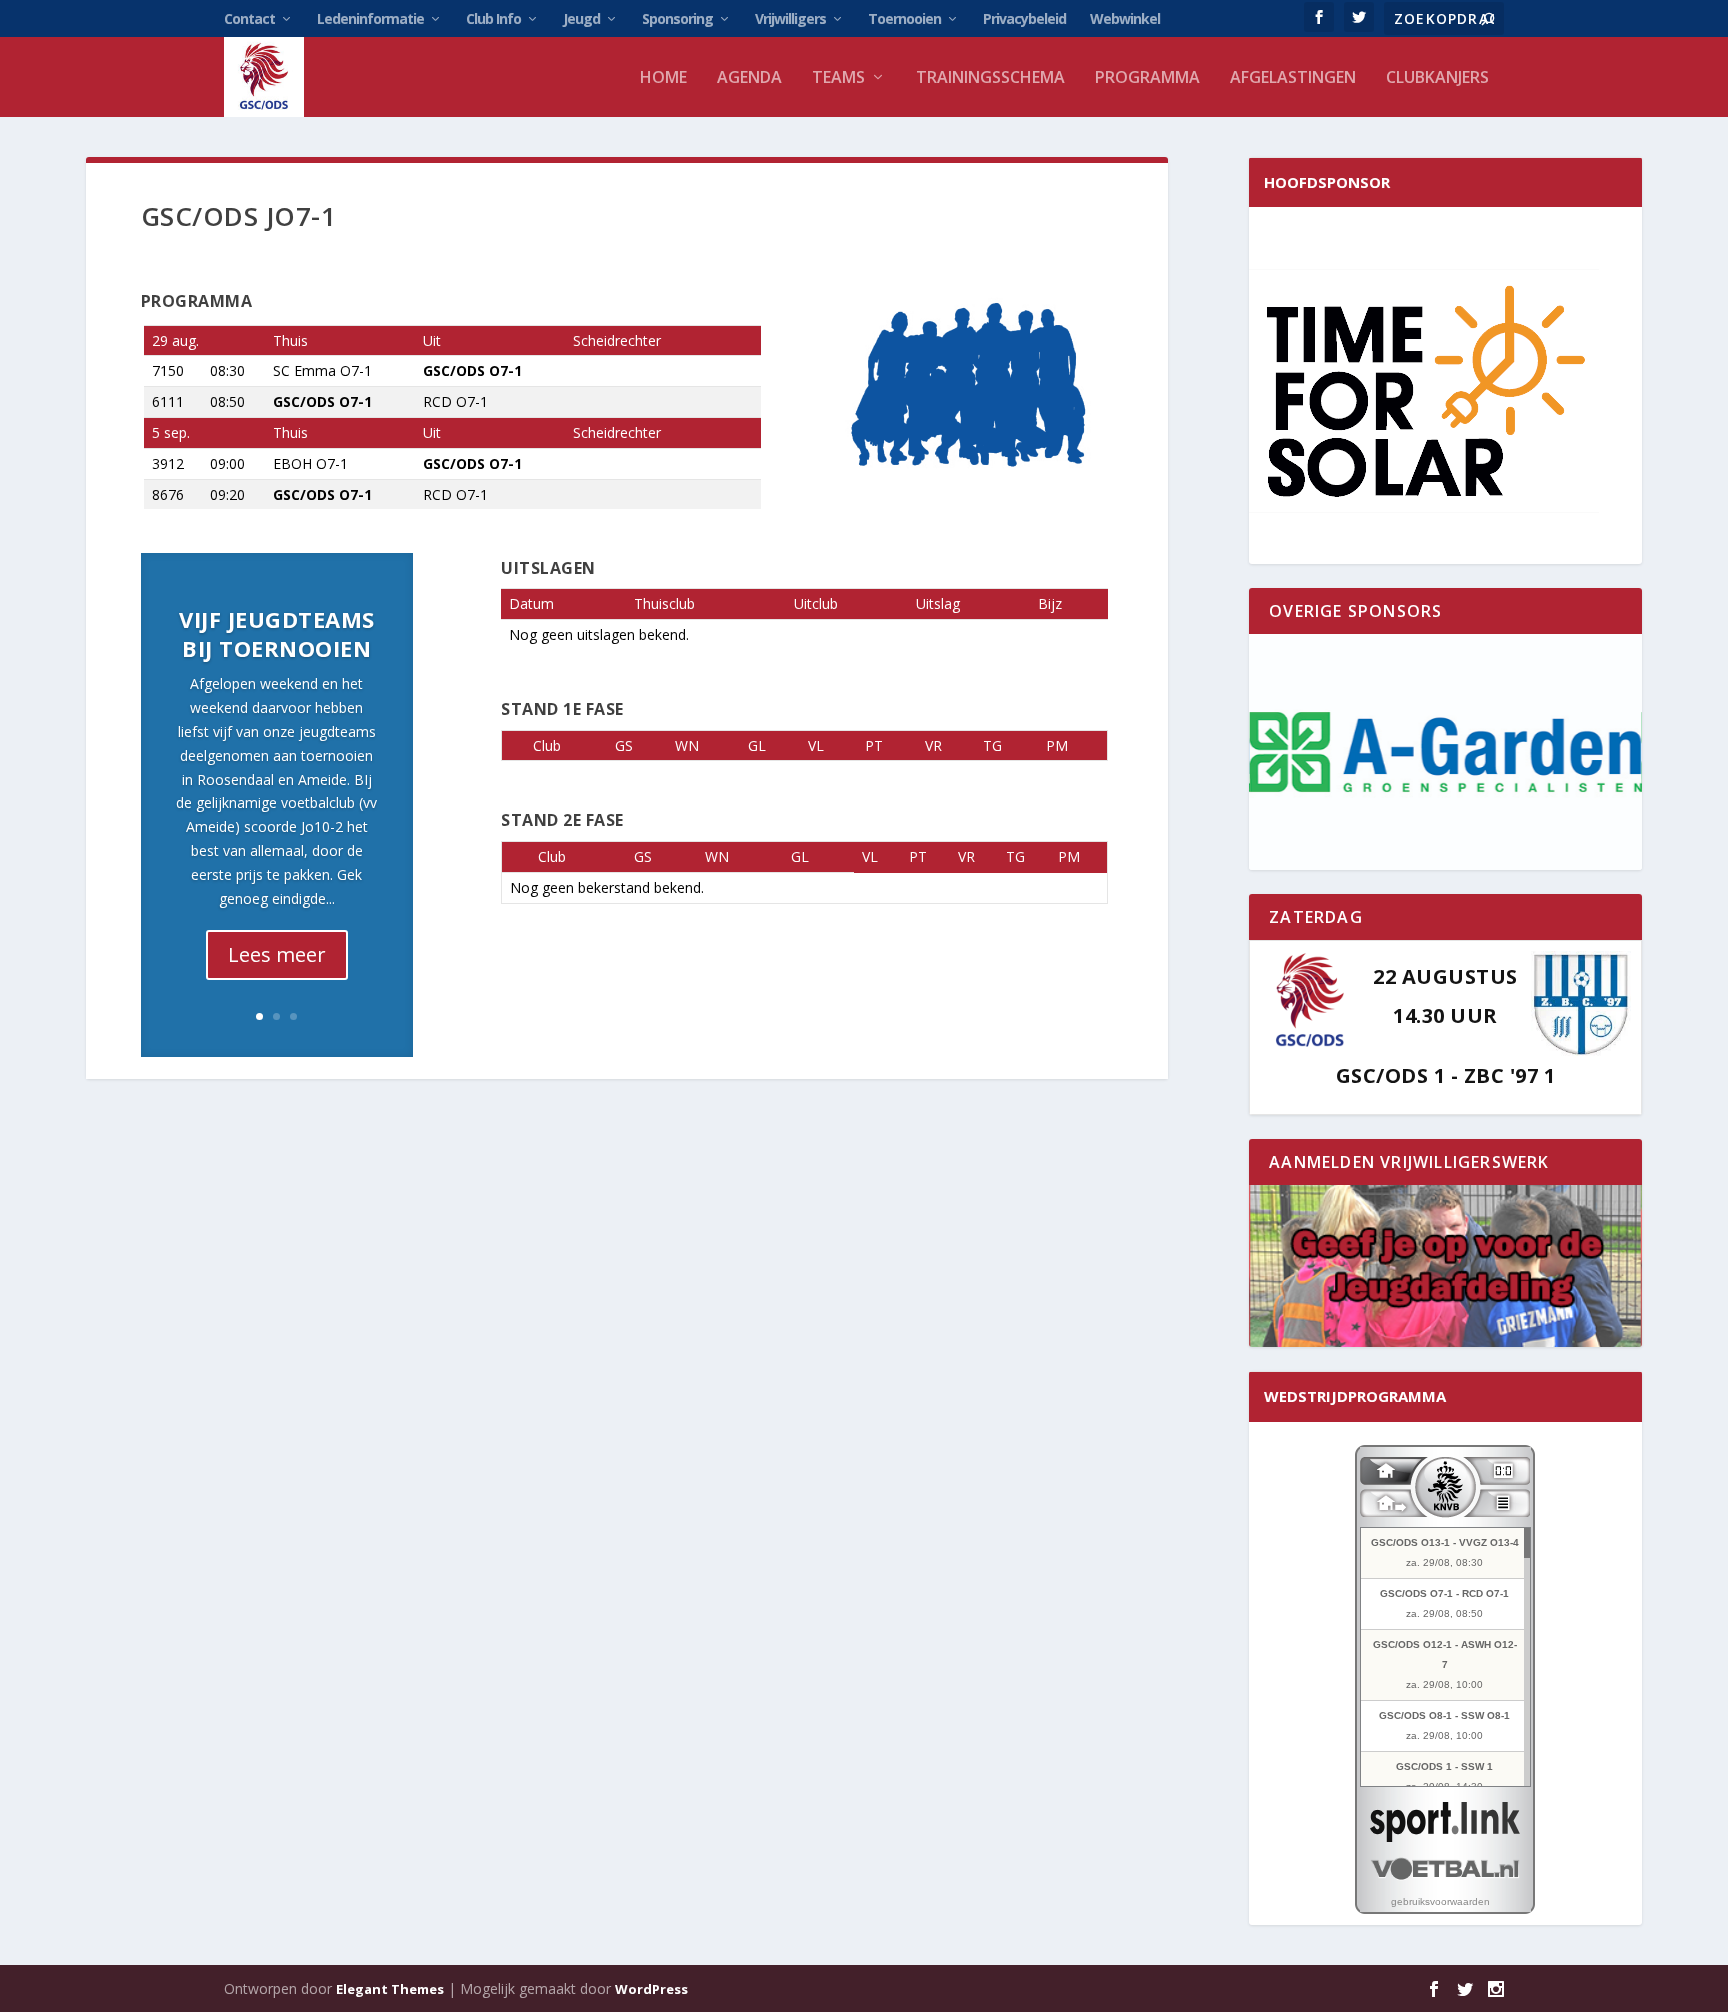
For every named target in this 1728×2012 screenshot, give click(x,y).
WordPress (651, 1989)
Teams (838, 78)
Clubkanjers (1437, 78)
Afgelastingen (1293, 78)
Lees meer (277, 954)
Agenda (749, 78)
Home (663, 78)
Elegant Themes (390, 1989)
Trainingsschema (990, 78)
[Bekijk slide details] (1445, 751)
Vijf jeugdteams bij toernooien (277, 633)
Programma (1147, 78)
